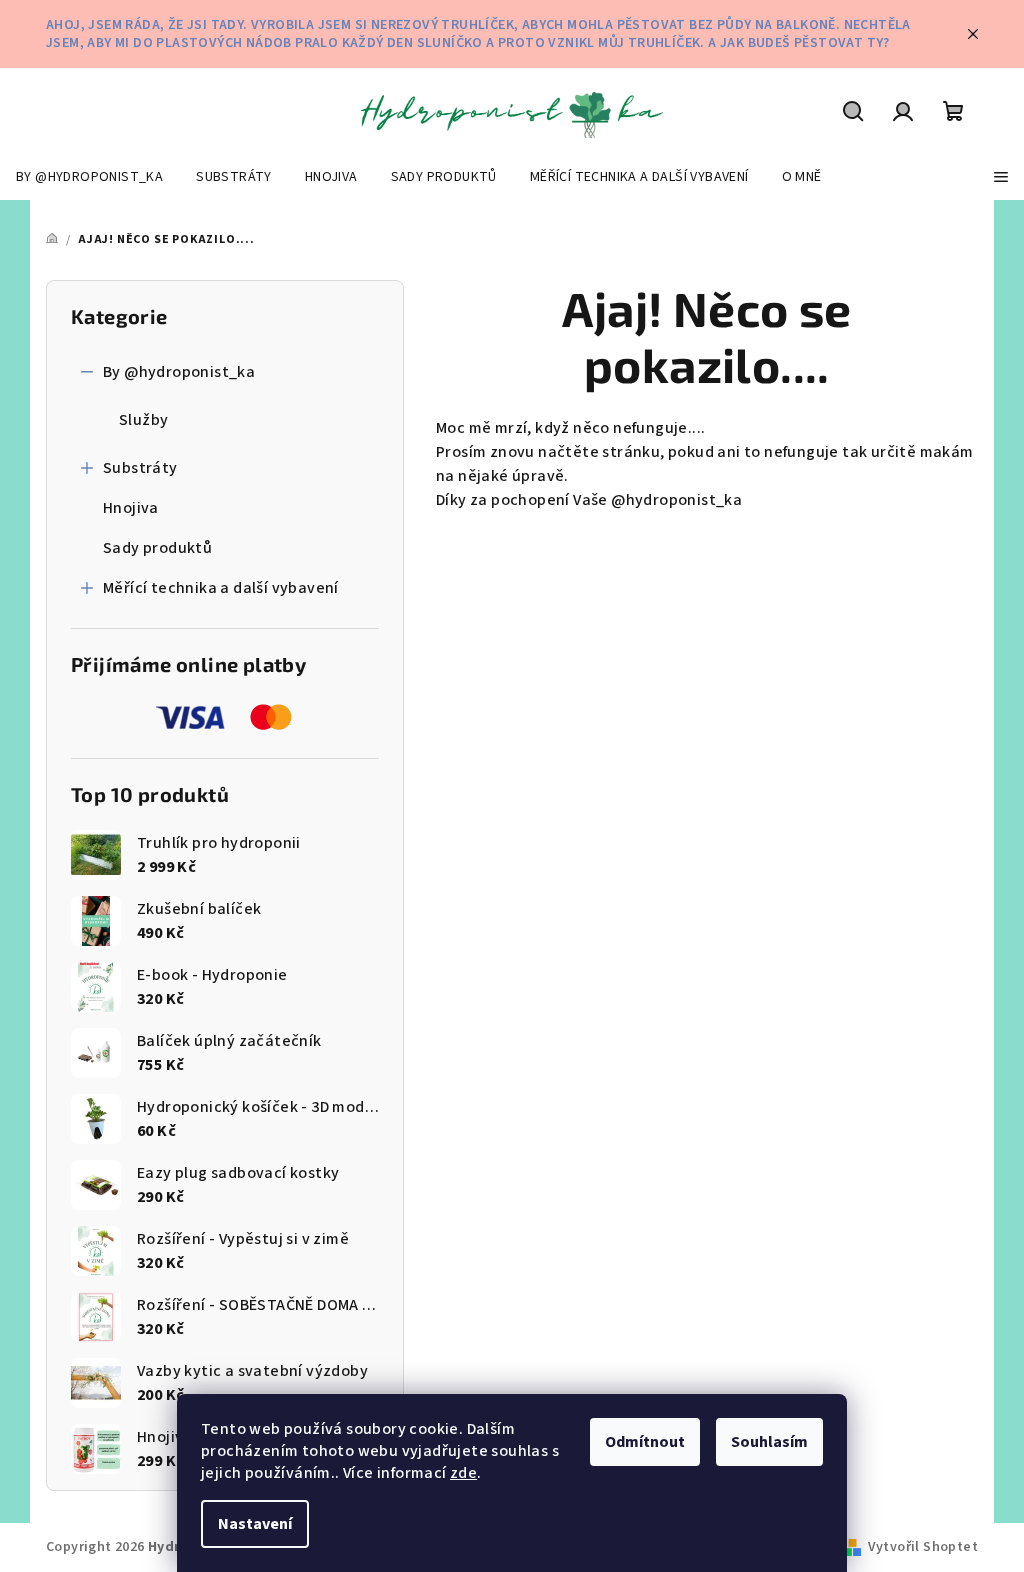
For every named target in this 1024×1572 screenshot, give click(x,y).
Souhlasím (769, 1442)
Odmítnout (645, 1442)
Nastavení (255, 1524)
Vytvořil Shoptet (923, 1547)
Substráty (140, 468)
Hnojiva (131, 508)
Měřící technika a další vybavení (221, 588)
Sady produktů (157, 548)
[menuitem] (89, 177)
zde (463, 1473)
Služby (143, 420)
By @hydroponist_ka (179, 372)
